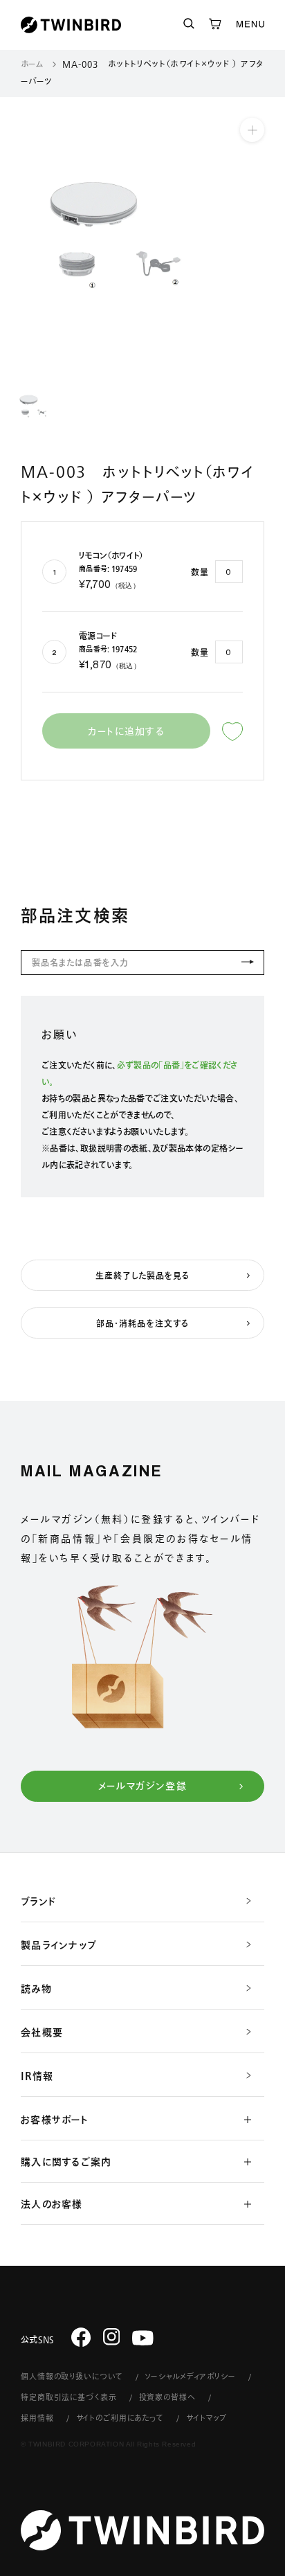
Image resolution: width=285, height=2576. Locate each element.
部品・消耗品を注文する (142, 1323)
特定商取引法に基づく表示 (69, 2397)
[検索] (189, 25)
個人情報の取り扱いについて (72, 2376)
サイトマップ (206, 2418)
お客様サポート (55, 2120)
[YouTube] (143, 2338)
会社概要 (42, 2032)
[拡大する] (252, 130)
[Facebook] (81, 2336)
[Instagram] (112, 2336)
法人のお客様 (52, 2204)
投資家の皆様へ (167, 2397)
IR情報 (37, 2076)
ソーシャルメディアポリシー (190, 2376)
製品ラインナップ (59, 1945)
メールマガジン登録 (143, 1786)
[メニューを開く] (250, 25)
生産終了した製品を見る (143, 1276)
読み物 (36, 1989)
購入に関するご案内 (66, 2162)
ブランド (38, 1902)
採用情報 (37, 2418)
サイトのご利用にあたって (120, 2418)
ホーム (32, 64)
